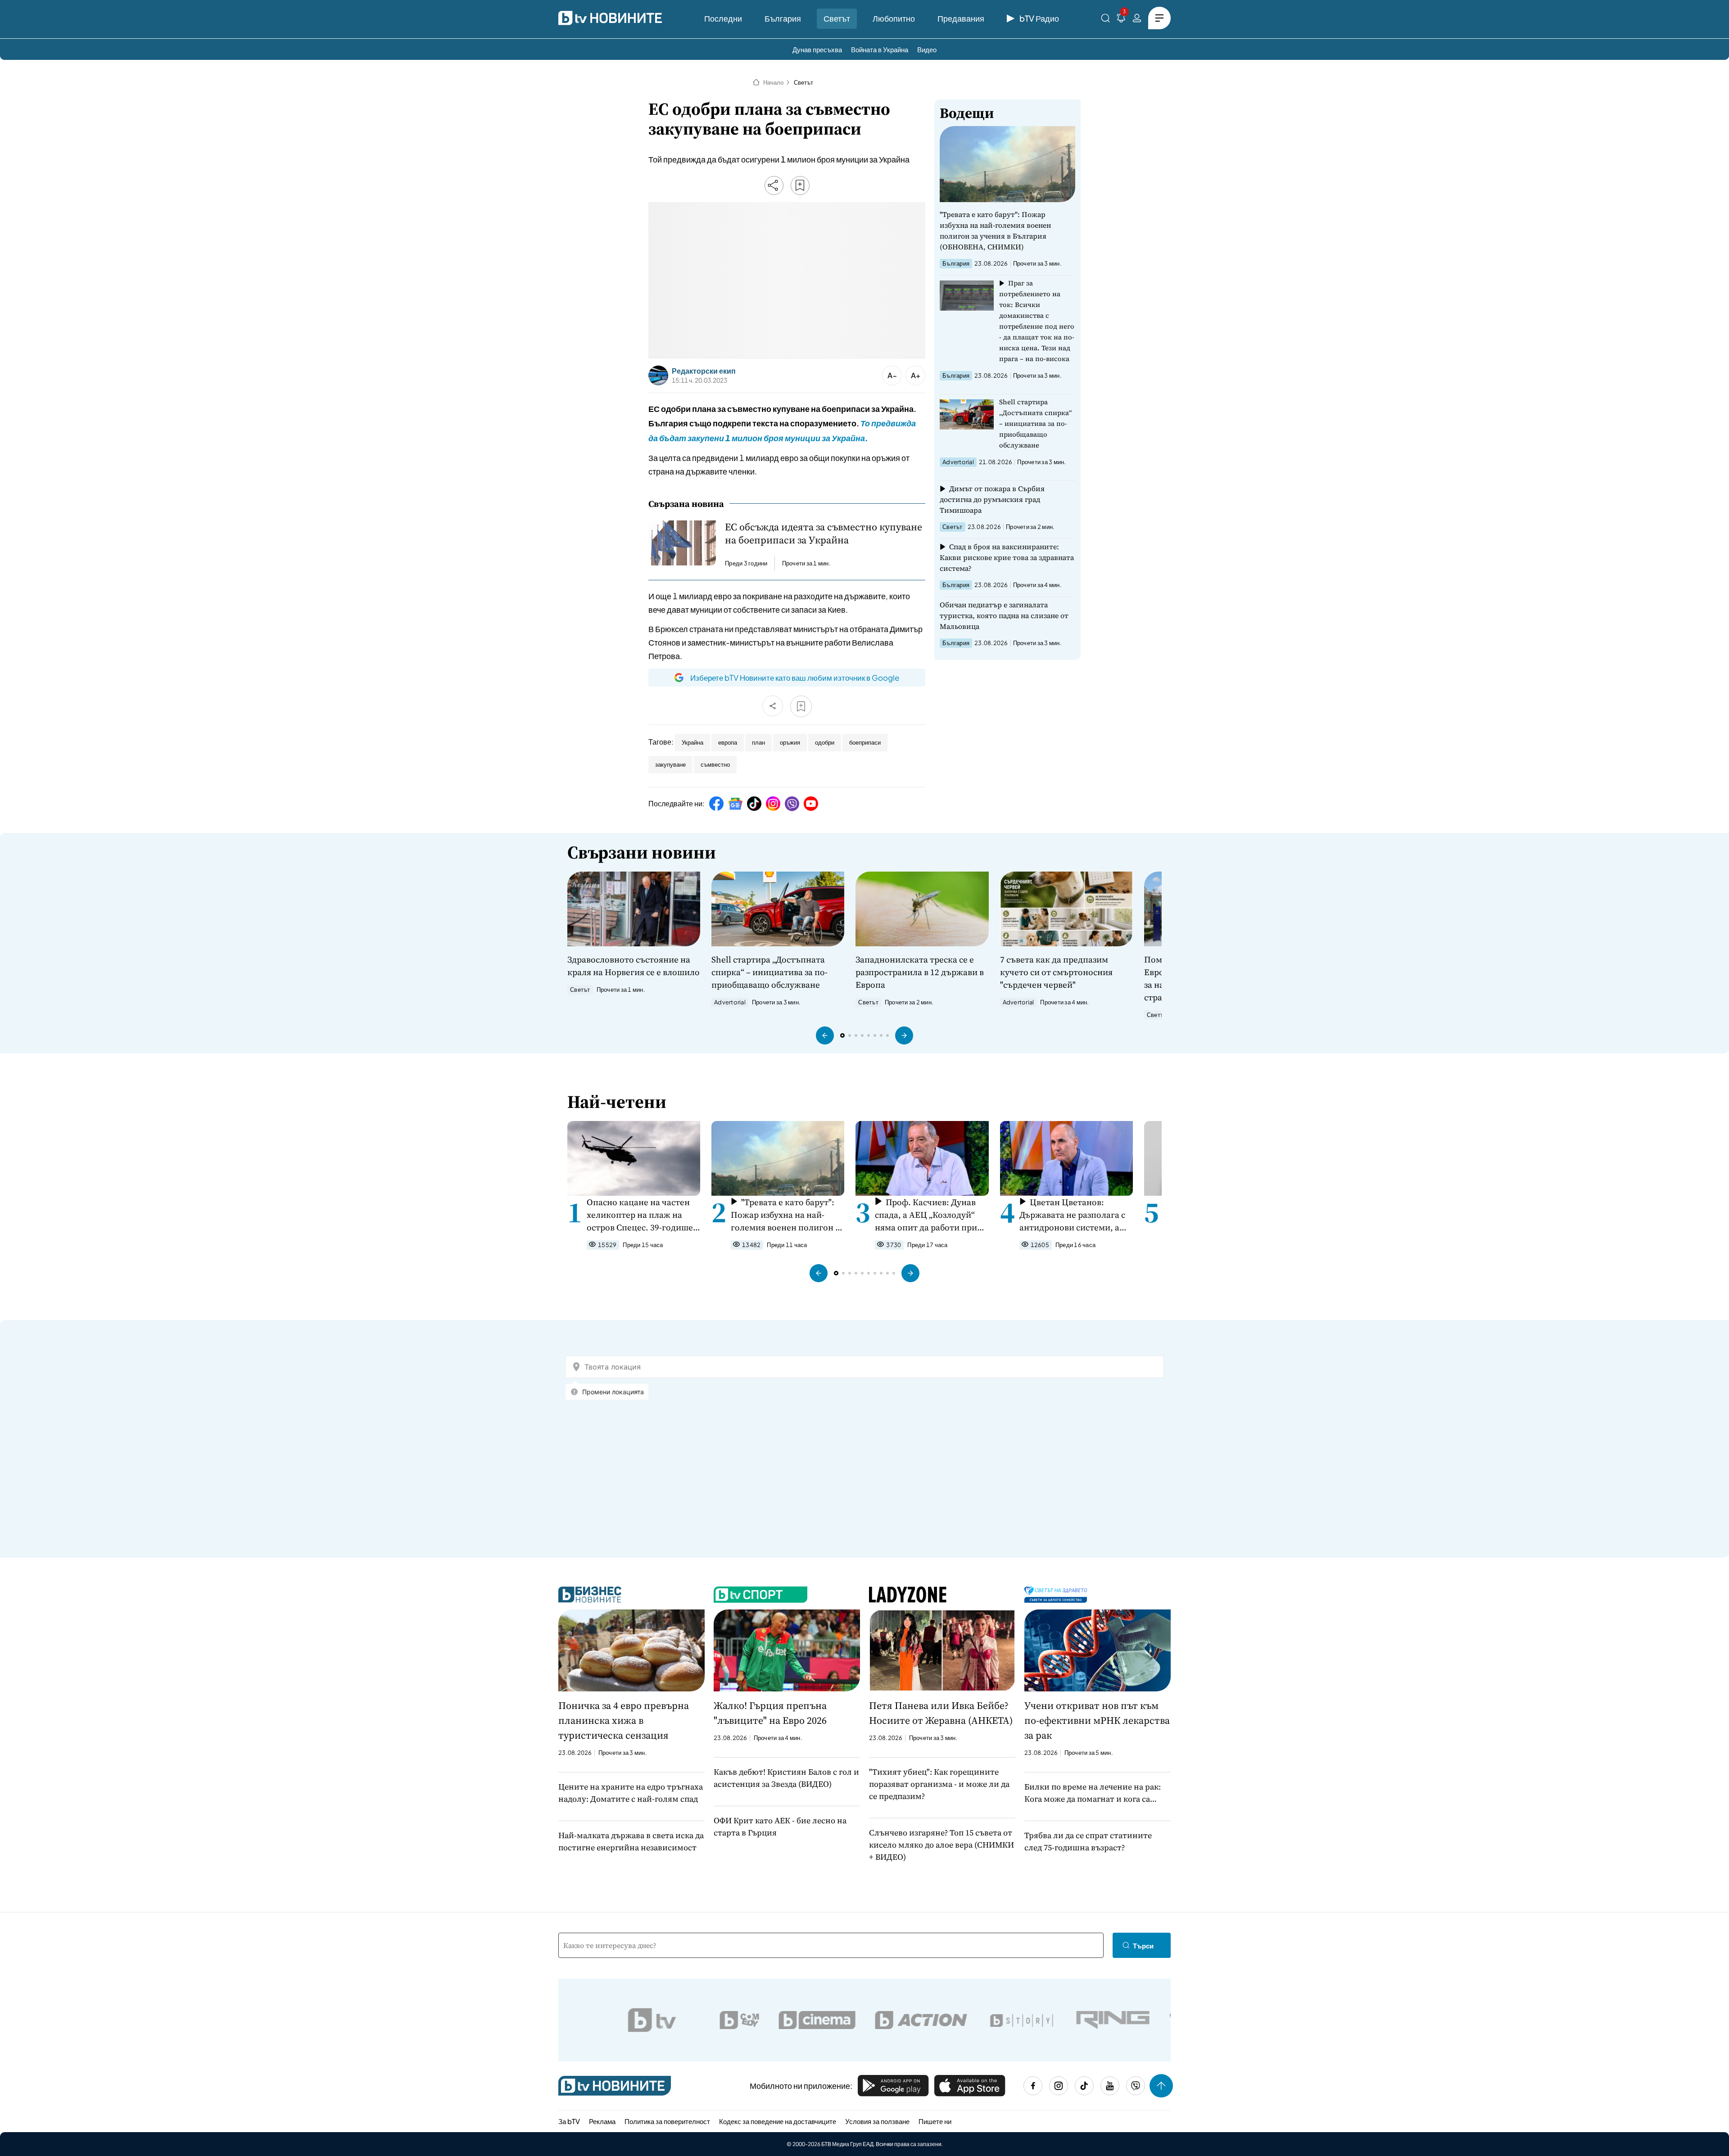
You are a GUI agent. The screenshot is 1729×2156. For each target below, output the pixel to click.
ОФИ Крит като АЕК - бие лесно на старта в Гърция (780, 1826)
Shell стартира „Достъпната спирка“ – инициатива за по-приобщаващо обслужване (1036, 423)
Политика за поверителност (667, 2121)
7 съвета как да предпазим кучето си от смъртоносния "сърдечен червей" (1056, 972)
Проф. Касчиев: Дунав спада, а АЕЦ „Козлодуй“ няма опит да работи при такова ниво (926, 1215)
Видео (927, 49)
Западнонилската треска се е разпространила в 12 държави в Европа (920, 972)
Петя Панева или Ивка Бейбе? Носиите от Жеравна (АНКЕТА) (941, 1713)
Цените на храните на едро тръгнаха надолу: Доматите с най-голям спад (631, 1793)
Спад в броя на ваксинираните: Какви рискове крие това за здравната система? (1007, 557)
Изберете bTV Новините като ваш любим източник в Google (795, 678)
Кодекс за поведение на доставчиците (778, 2121)
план (758, 742)
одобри (825, 742)
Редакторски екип (704, 371)
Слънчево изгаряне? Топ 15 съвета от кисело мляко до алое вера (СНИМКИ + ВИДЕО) (941, 1845)
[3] (1121, 20)
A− (892, 375)
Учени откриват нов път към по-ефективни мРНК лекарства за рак (1097, 1720)
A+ (916, 375)
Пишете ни (935, 2121)
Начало (773, 82)
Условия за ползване (877, 2121)
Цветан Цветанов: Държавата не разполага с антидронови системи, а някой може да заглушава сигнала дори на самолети (1073, 1215)
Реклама (602, 2121)
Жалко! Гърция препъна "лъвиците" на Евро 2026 (770, 1713)
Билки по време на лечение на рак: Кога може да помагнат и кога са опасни (1093, 1793)
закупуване (670, 764)
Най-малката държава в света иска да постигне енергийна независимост (631, 1841)
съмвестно (715, 764)
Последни (723, 18)
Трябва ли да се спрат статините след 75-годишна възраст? (1088, 1841)
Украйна (693, 742)
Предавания (961, 18)
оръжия (790, 742)
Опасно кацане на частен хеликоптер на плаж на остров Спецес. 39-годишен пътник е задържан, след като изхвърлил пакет (643, 1215)
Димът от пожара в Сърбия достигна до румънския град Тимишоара (992, 499)
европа (728, 742)
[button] (825, 1035)
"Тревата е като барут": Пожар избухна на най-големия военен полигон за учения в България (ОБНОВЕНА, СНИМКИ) (995, 231)
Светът (837, 18)
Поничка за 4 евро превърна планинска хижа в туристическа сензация (624, 1720)
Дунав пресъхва (817, 49)
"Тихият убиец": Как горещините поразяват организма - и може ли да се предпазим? (939, 1784)
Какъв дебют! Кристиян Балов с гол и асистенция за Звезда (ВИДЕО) (786, 1778)
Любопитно (894, 18)
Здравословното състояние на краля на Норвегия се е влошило (634, 966)
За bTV (569, 2121)
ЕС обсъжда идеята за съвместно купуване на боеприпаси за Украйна (824, 533)
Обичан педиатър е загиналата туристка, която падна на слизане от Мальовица (1004, 615)
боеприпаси (865, 742)
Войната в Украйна (880, 49)
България (783, 18)
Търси (1143, 1946)
